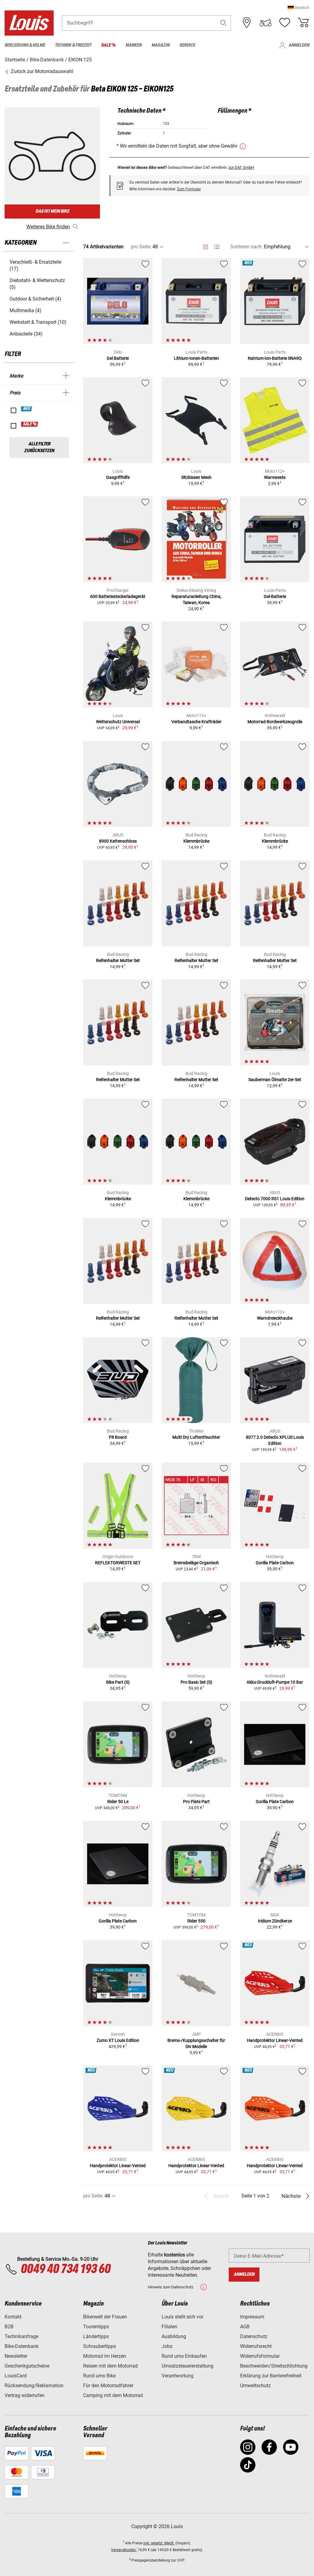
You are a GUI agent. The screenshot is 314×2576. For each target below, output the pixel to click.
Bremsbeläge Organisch (196, 1563)
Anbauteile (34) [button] (26, 334)
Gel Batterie (118, 358)
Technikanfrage (21, 2336)
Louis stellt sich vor (182, 2317)
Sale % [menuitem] (108, 45)
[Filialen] (247, 23)
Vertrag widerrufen (25, 2395)
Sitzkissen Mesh (196, 477)
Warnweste (275, 477)
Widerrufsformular (260, 2356)
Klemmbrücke (196, 841)
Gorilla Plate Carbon (275, 1563)
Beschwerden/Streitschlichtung (274, 2366)
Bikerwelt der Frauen (105, 2317)
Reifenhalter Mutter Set (118, 960)
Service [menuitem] (187, 45)
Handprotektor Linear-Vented (275, 2040)
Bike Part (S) (118, 1682)
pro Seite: (141, 247)
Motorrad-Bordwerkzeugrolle (275, 722)
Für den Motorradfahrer (108, 2386)
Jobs (167, 2346)
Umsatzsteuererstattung (188, 2366)
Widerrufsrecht (256, 2346)
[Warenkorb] (303, 23)
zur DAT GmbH (241, 167)
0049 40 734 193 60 (65, 2269)
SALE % (30, 424)
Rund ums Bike (99, 2376)
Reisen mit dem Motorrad (110, 2366)
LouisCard (16, 2376)
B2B (9, 2327)
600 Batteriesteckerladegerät (118, 596)
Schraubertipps (100, 2346)
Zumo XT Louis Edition (118, 2040)
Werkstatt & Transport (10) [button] (38, 322)
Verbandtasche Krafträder (196, 722)
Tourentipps (96, 2327)
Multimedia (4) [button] (25, 310)
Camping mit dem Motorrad (113, 2395)
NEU (27, 409)
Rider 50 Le (118, 1802)
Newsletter (16, 2356)
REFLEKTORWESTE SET (118, 1563)
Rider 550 (196, 1921)
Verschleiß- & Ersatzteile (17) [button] (35, 265)
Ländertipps (96, 2336)
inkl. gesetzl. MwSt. (159, 2543)
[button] (299, 8)
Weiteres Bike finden (48, 227)
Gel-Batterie (275, 596)
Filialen (169, 2327)
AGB (245, 2327)
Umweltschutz (255, 2386)
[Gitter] (206, 246)
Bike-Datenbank (22, 2346)
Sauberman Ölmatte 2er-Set (275, 1080)
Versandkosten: (124, 2550)
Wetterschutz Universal (118, 722)
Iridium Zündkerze (275, 1921)
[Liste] (217, 247)
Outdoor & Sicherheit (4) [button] (35, 299)
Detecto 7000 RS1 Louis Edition (275, 1199)
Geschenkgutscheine (27, 2366)
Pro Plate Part (196, 1802)
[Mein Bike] (266, 23)
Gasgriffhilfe (118, 477)
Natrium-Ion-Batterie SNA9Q (275, 358)
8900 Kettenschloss (118, 841)
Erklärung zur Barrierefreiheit (271, 2376)
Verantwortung (178, 2376)
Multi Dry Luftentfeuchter (196, 1437)
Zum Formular (189, 189)
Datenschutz (254, 2336)
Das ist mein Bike (52, 211)
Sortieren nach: (247, 247)
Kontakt (13, 2317)
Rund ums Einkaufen (184, 2356)
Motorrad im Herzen (105, 2356)
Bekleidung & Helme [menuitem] (25, 45)
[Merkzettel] (285, 23)
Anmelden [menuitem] (299, 45)
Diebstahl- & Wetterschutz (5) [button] (37, 284)
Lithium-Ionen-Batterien (196, 358)
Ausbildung (174, 2336)
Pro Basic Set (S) (196, 1682)
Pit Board (118, 1437)
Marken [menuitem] (134, 45)
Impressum (252, 2317)
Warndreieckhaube (275, 1318)
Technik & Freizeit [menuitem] (73, 45)
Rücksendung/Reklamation (34, 2386)
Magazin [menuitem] (161, 45)
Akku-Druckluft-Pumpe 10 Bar (275, 1682)
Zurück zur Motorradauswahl (41, 71)
